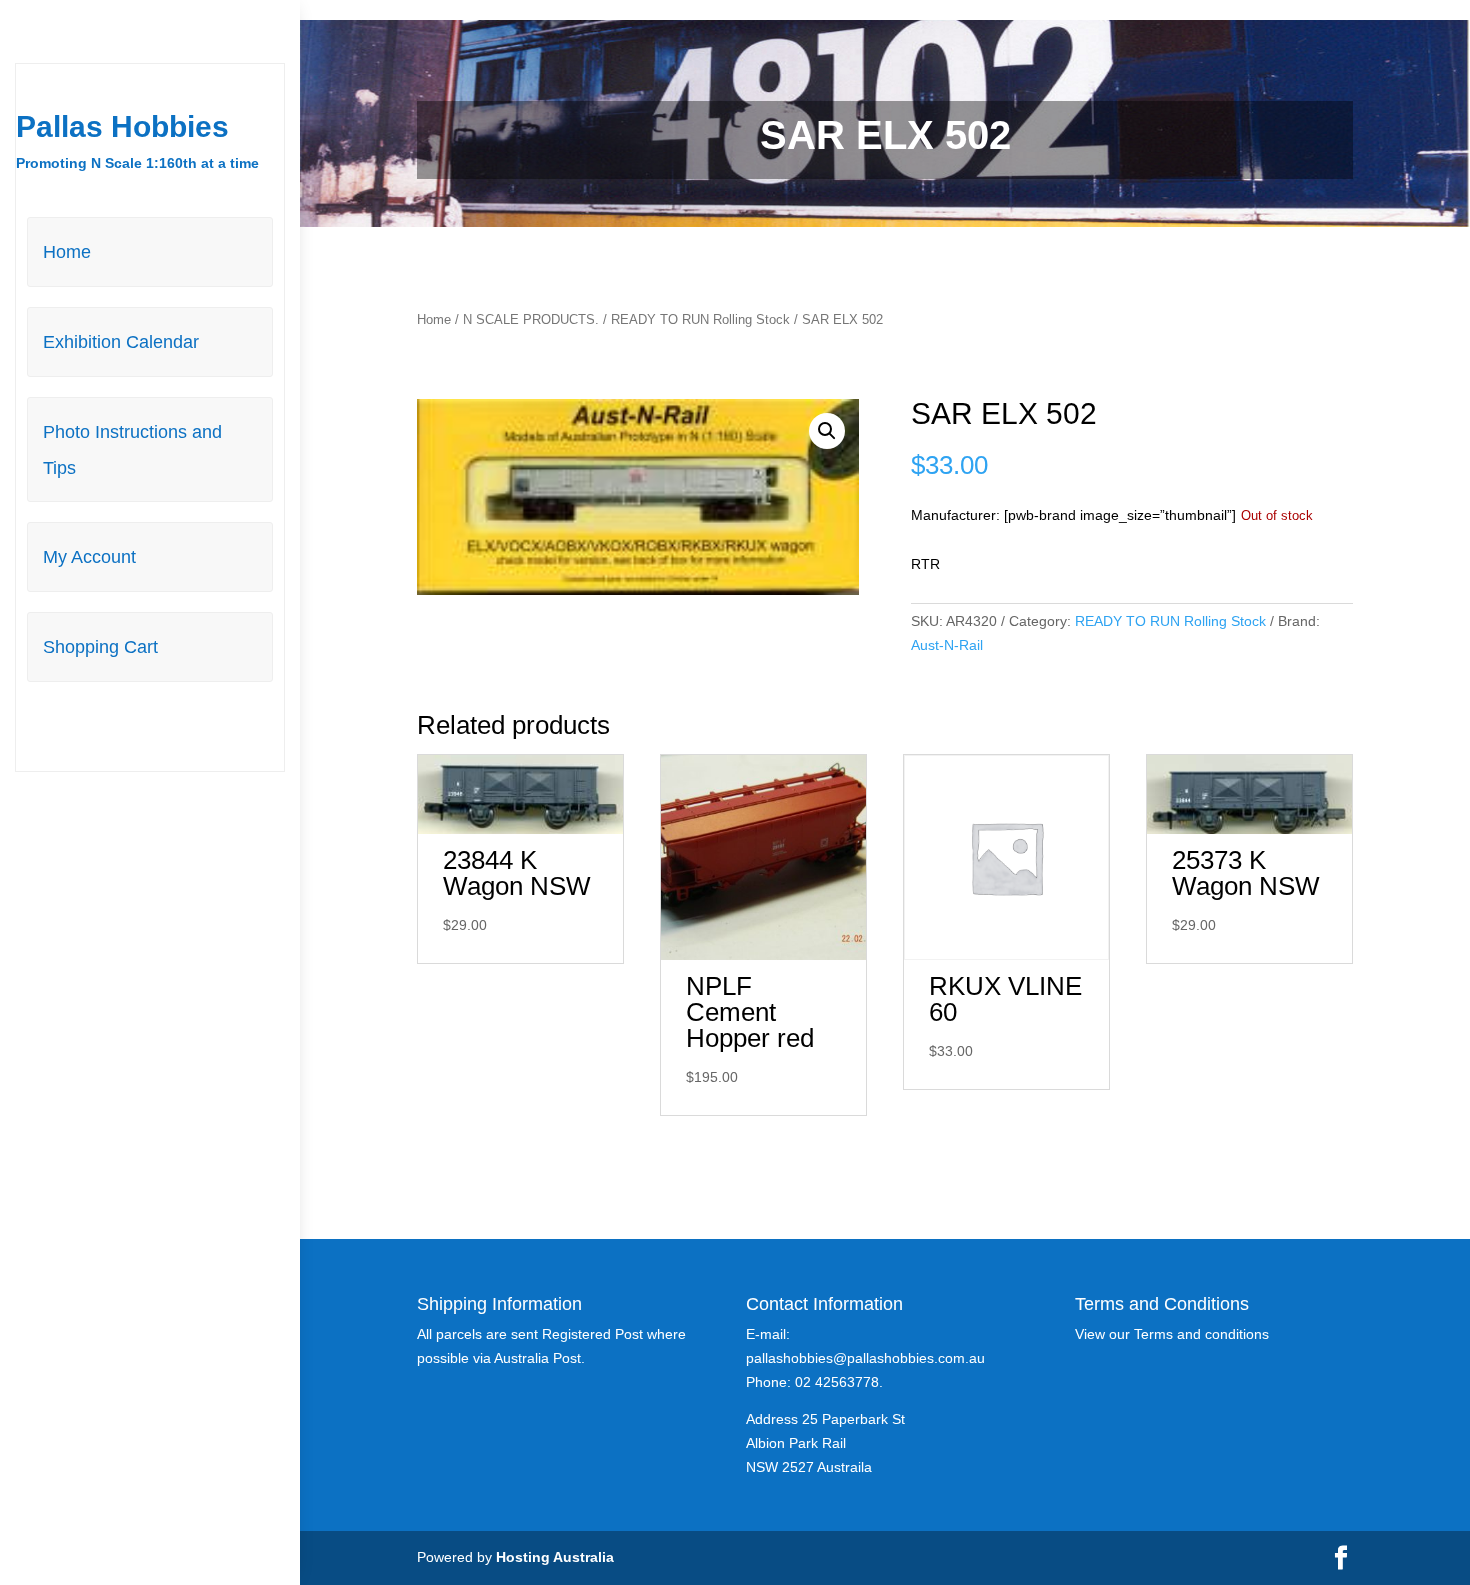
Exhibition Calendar (121, 342)
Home (67, 252)
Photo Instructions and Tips (132, 450)
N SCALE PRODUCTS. (531, 319)
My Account (89, 557)
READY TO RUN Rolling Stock (700, 319)
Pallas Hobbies (122, 126)
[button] (827, 431)
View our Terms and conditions (1172, 1334)
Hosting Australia (555, 1557)
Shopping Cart (100, 647)
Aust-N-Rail (947, 645)
